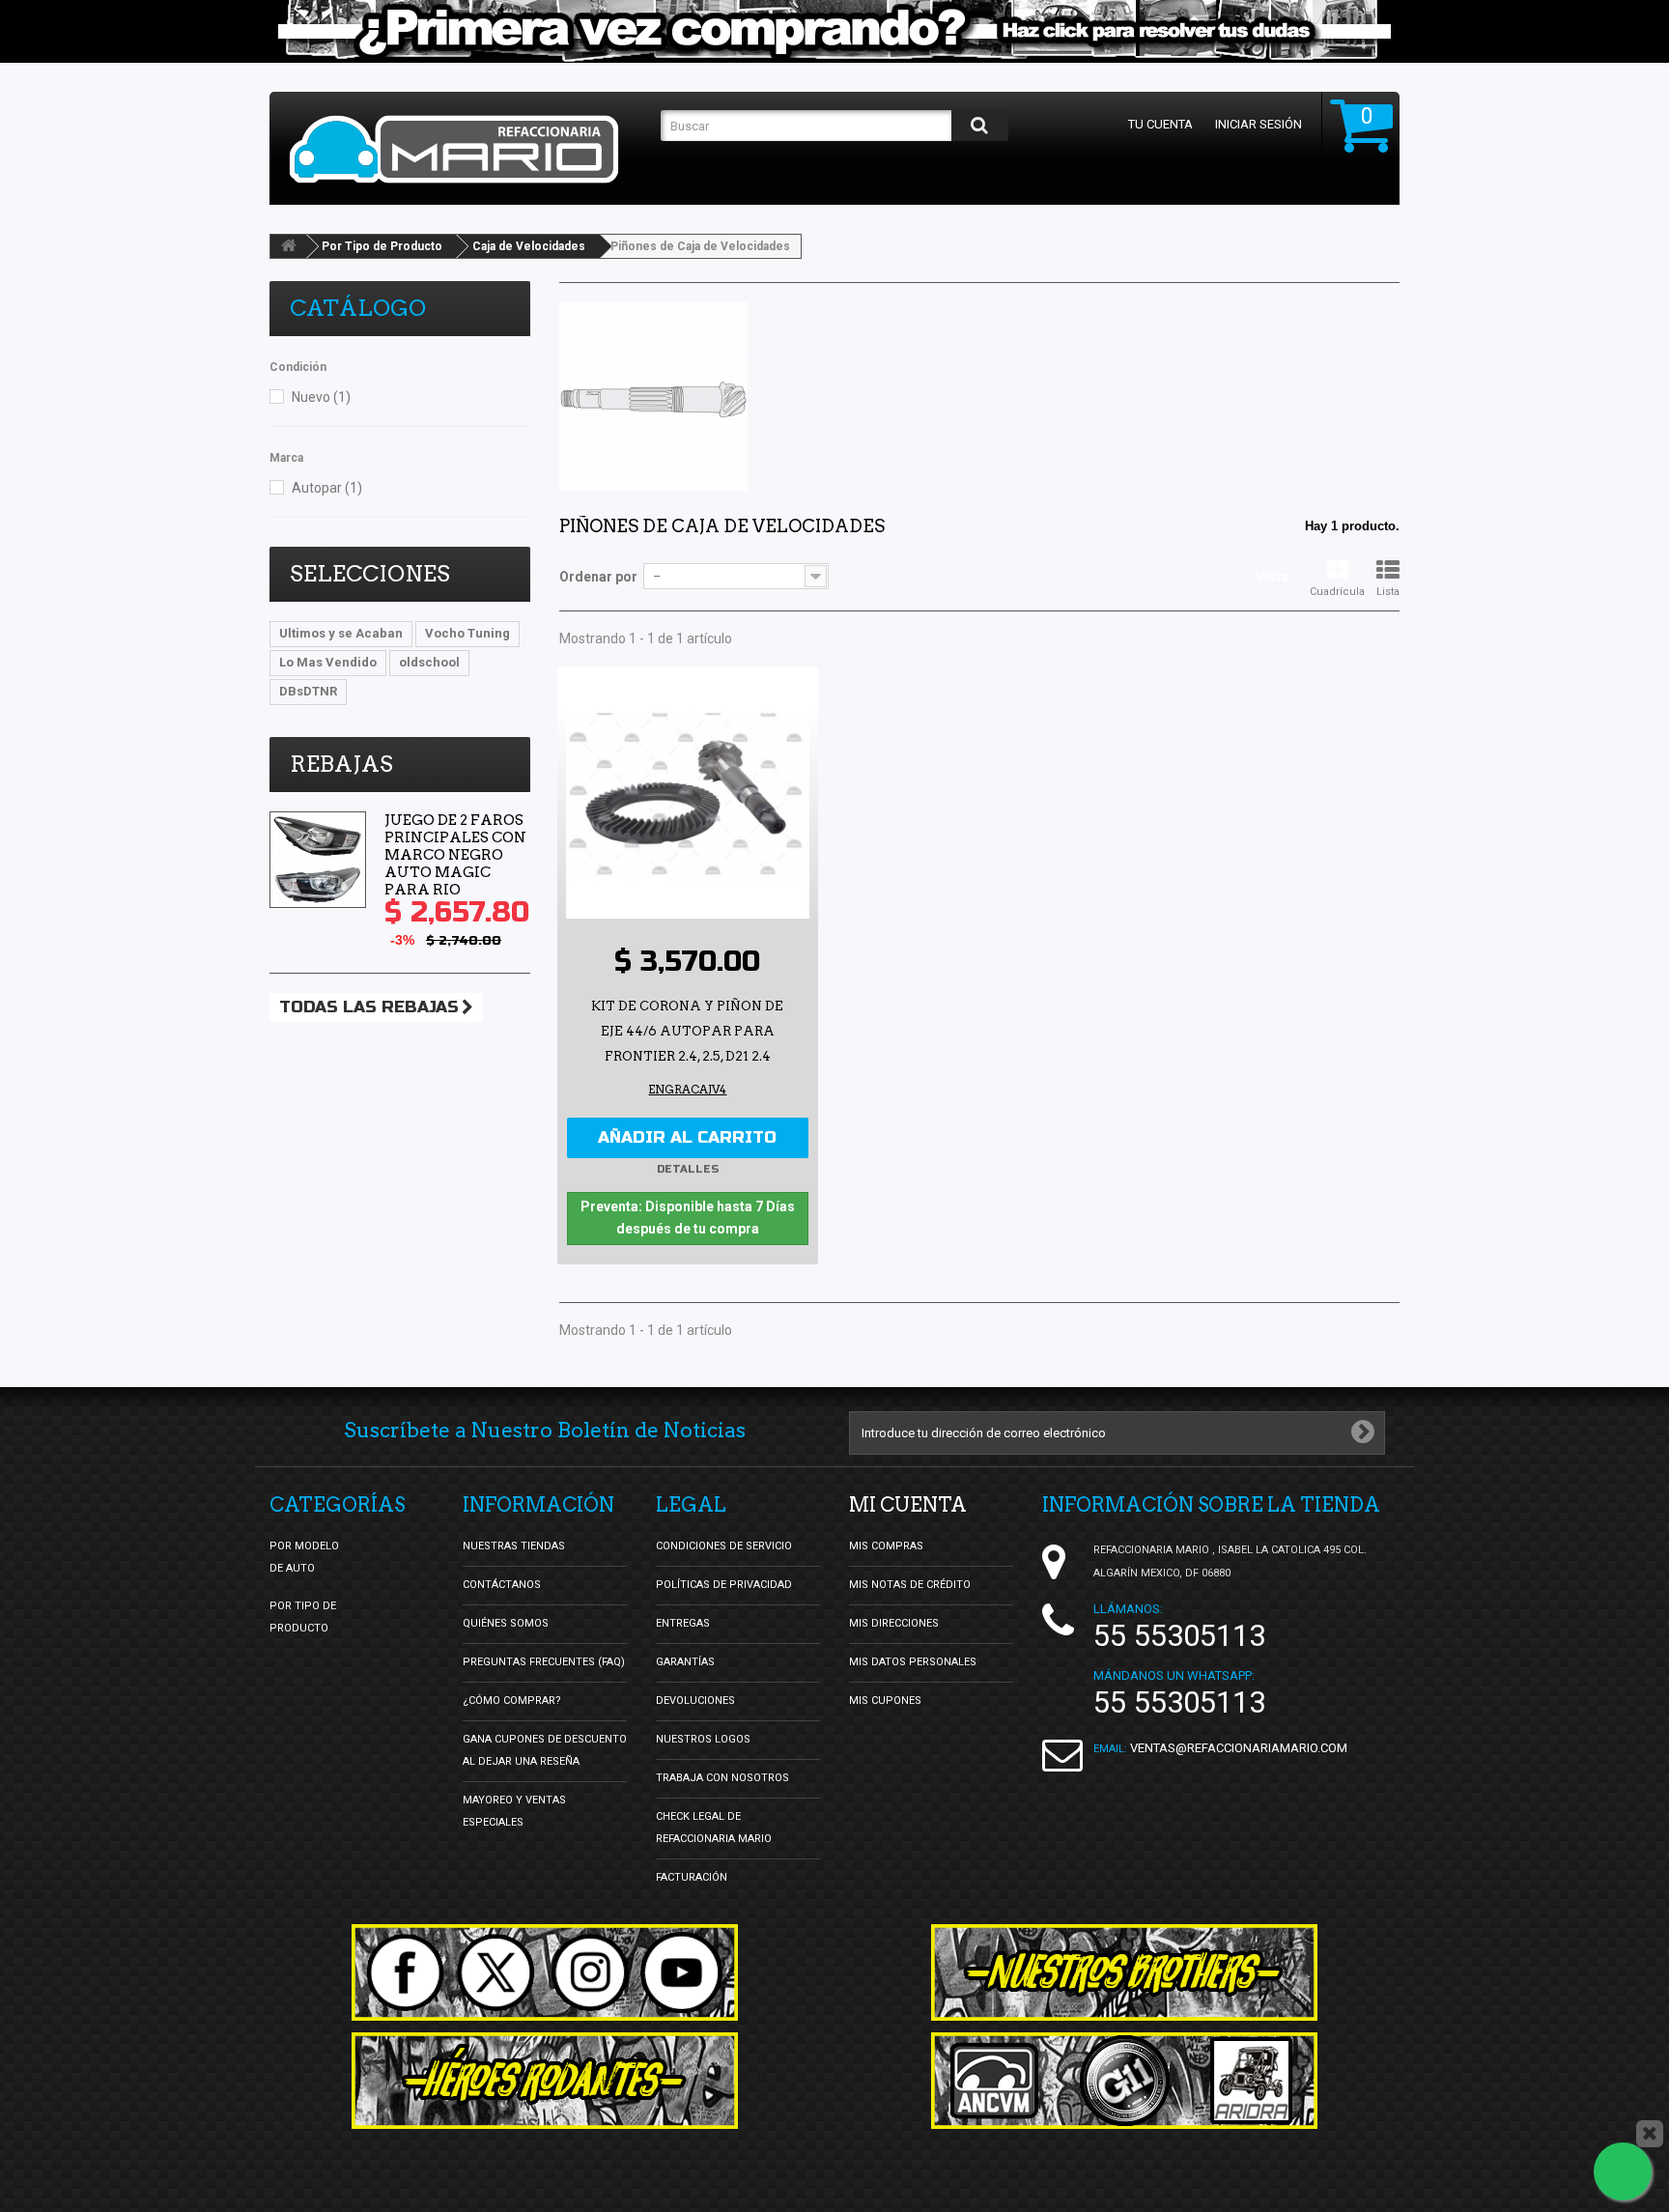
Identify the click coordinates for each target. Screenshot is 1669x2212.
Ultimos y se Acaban (341, 633)
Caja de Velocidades (529, 246)
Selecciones (370, 574)
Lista (1388, 592)
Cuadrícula (1337, 592)
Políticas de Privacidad (724, 1585)
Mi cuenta (908, 1505)
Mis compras (886, 1546)
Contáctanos (502, 1585)
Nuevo (321, 397)
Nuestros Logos (703, 1739)
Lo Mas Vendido (328, 662)
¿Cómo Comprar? (512, 1701)
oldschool (429, 662)
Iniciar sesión (1259, 124)
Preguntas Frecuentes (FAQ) (544, 1662)
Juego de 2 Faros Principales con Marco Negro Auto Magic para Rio (455, 855)
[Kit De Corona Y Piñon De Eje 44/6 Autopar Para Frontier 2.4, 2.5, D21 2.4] (688, 797)
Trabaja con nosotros (722, 1778)
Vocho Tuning (467, 633)
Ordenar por (598, 577)
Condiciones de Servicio (724, 1546)
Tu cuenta (1160, 124)
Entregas (683, 1623)
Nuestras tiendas (514, 1546)
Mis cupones (885, 1701)
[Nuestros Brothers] (1124, 1972)
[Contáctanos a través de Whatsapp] (1623, 2171)
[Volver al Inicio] (289, 246)
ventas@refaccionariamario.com (1239, 1748)
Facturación (692, 1877)
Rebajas (341, 764)
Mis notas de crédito (910, 1585)
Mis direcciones (894, 1623)
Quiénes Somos (506, 1623)
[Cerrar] (1650, 2134)
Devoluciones (695, 1701)
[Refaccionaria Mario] (466, 149)
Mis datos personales (913, 1662)
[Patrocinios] (1124, 2081)
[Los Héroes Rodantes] (545, 2081)
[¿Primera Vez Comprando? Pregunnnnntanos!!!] (834, 31)
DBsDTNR (308, 691)
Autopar (327, 488)
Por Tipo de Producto (382, 246)
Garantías (685, 1662)
